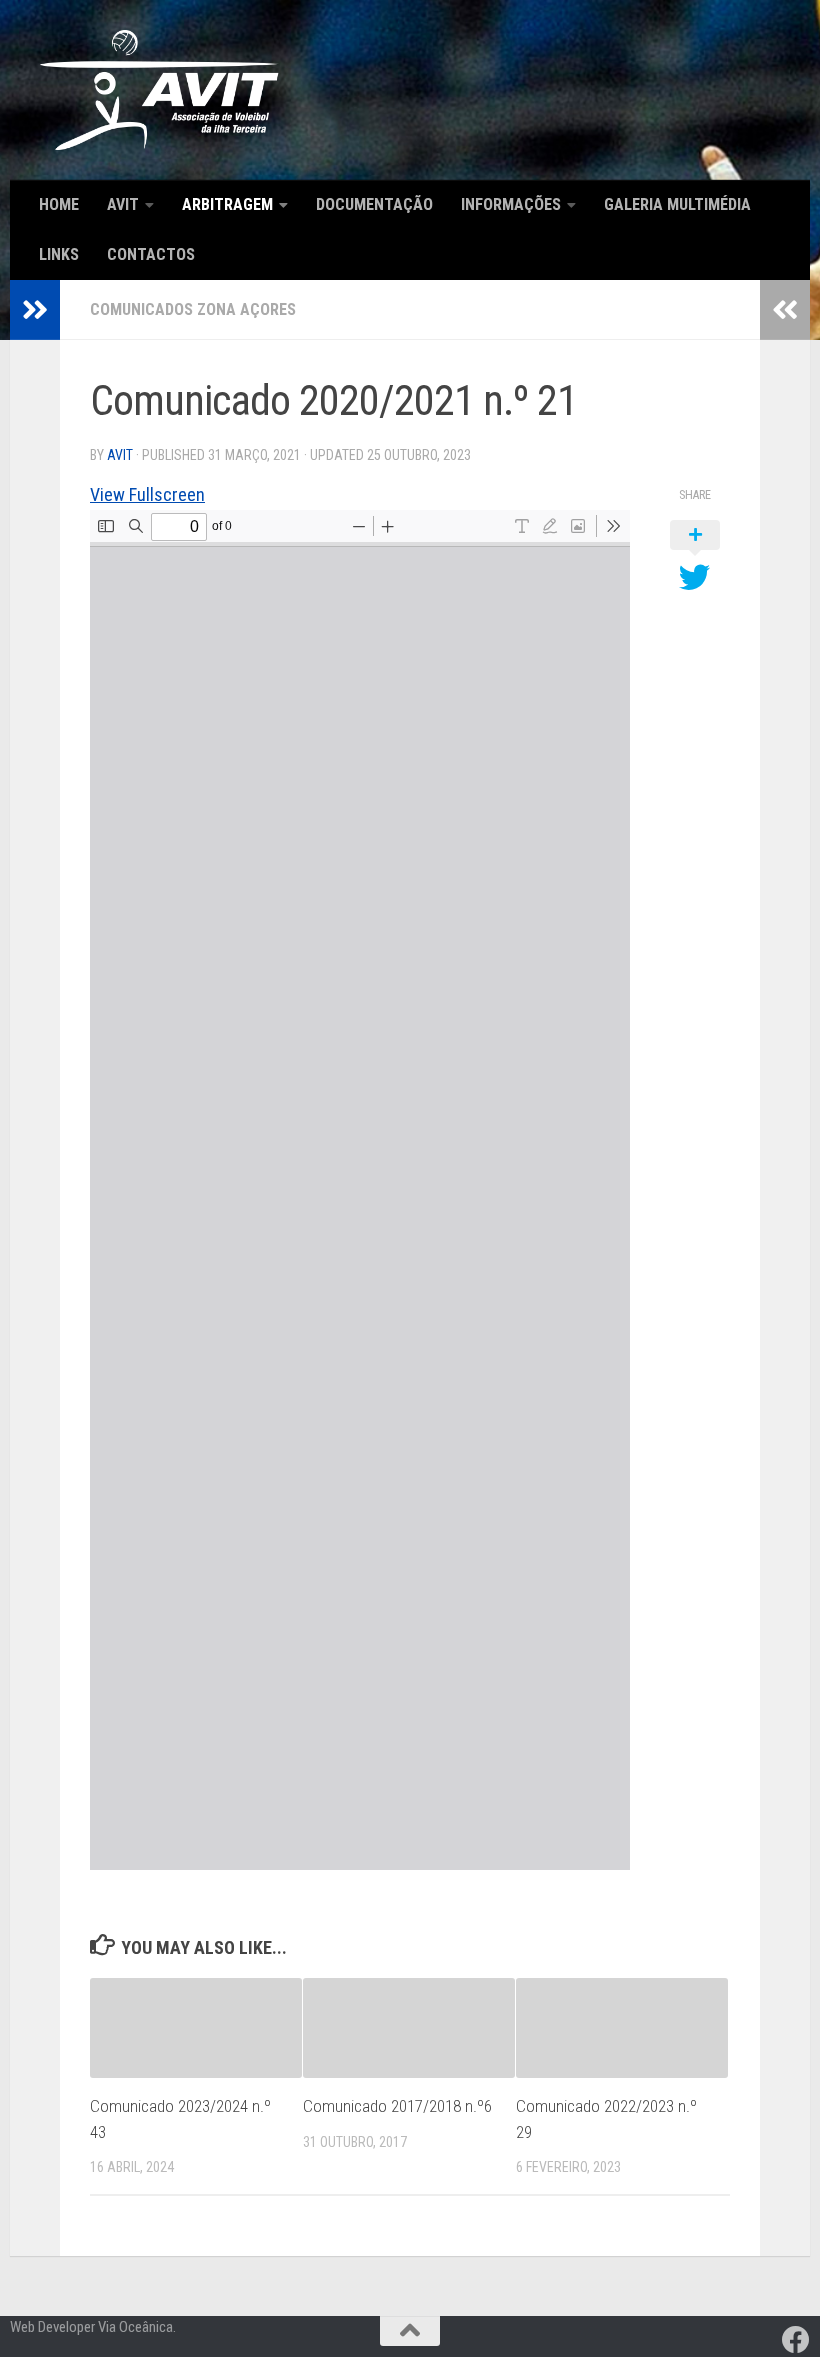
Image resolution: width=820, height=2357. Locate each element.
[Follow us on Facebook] (796, 2340)
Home (59, 204)
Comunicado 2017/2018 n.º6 (397, 2106)
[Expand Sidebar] (35, 310)
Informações (511, 204)
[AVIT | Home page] (159, 90)
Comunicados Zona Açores (193, 309)
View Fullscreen (147, 494)
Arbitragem (227, 204)
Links (59, 254)
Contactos (151, 254)
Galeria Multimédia (677, 204)
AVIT (123, 204)
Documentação (374, 204)
